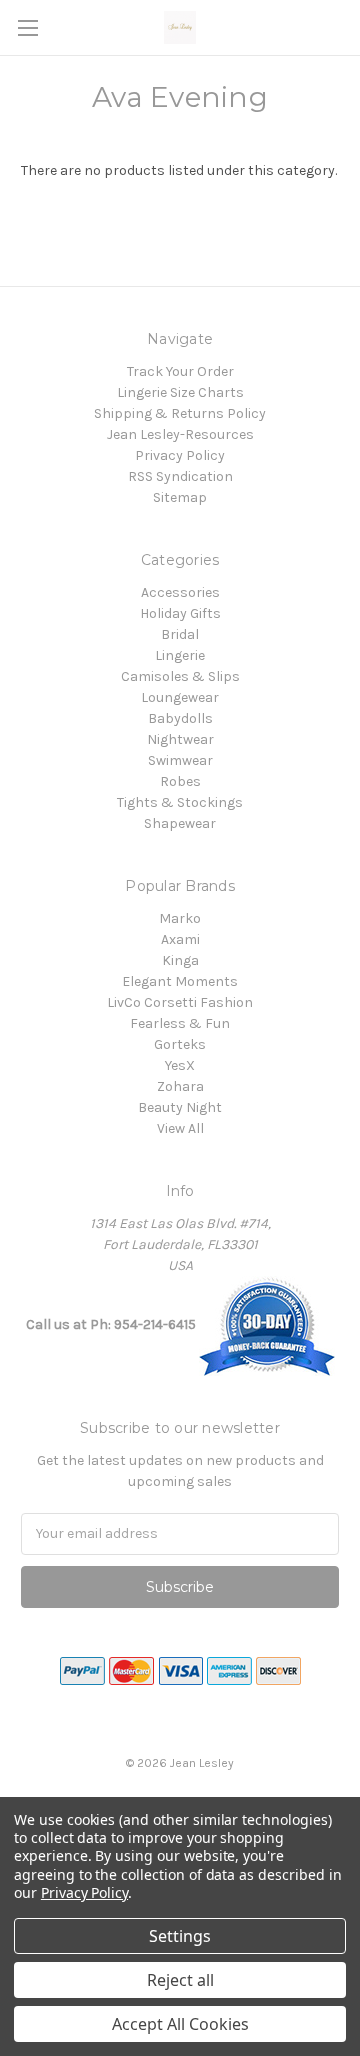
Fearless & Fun (180, 1023)
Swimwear (180, 760)
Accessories (180, 592)
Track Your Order (180, 371)
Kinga (180, 960)
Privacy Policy (180, 455)
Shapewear (180, 823)
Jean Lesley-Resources (180, 434)
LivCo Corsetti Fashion (180, 1002)
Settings (180, 1936)
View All (180, 1128)
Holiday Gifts (180, 613)
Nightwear (180, 739)
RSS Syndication (180, 476)
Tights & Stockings (180, 802)
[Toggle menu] (27, 27)
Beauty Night (180, 1107)
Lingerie (180, 655)
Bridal (180, 634)
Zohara (180, 1086)
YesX (180, 1065)
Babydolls (180, 718)
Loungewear (180, 697)
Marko (180, 918)
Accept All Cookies (180, 2024)
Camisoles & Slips (180, 676)
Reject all (180, 1980)
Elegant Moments (180, 981)
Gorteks (180, 1044)
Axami (180, 939)
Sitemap (180, 497)
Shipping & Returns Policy (180, 413)
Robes (180, 781)
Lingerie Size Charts (180, 392)
